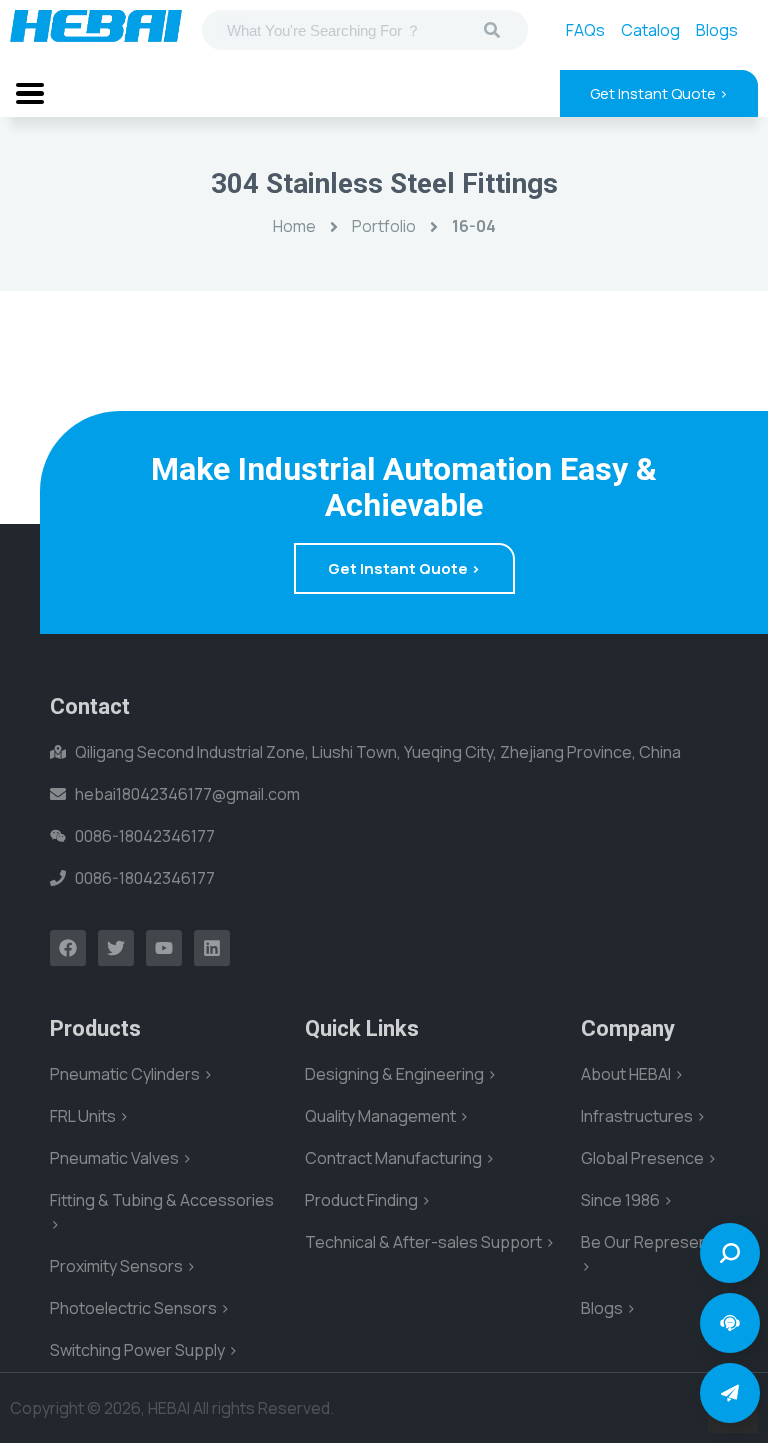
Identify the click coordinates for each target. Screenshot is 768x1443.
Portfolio (384, 226)
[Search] (492, 30)
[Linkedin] (212, 948)
